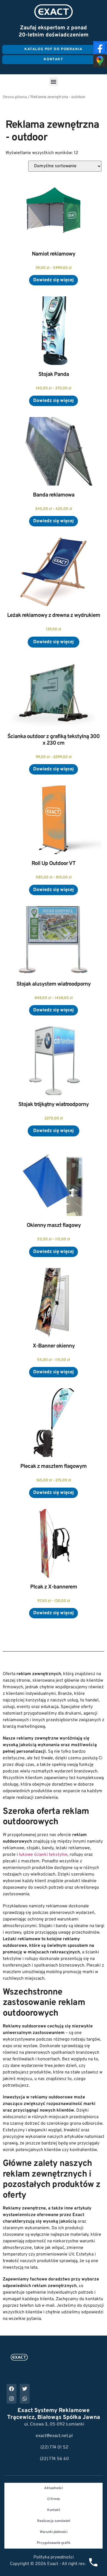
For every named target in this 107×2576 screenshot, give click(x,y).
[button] (54, 82)
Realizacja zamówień (54, 2521)
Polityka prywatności (54, 2557)
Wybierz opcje (54, 280)
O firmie (54, 2499)
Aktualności (54, 2488)
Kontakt (54, 2510)
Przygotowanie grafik (54, 2543)
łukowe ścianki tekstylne (43, 1855)
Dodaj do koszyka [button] (54, 642)
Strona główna (15, 97)
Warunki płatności (54, 2532)
